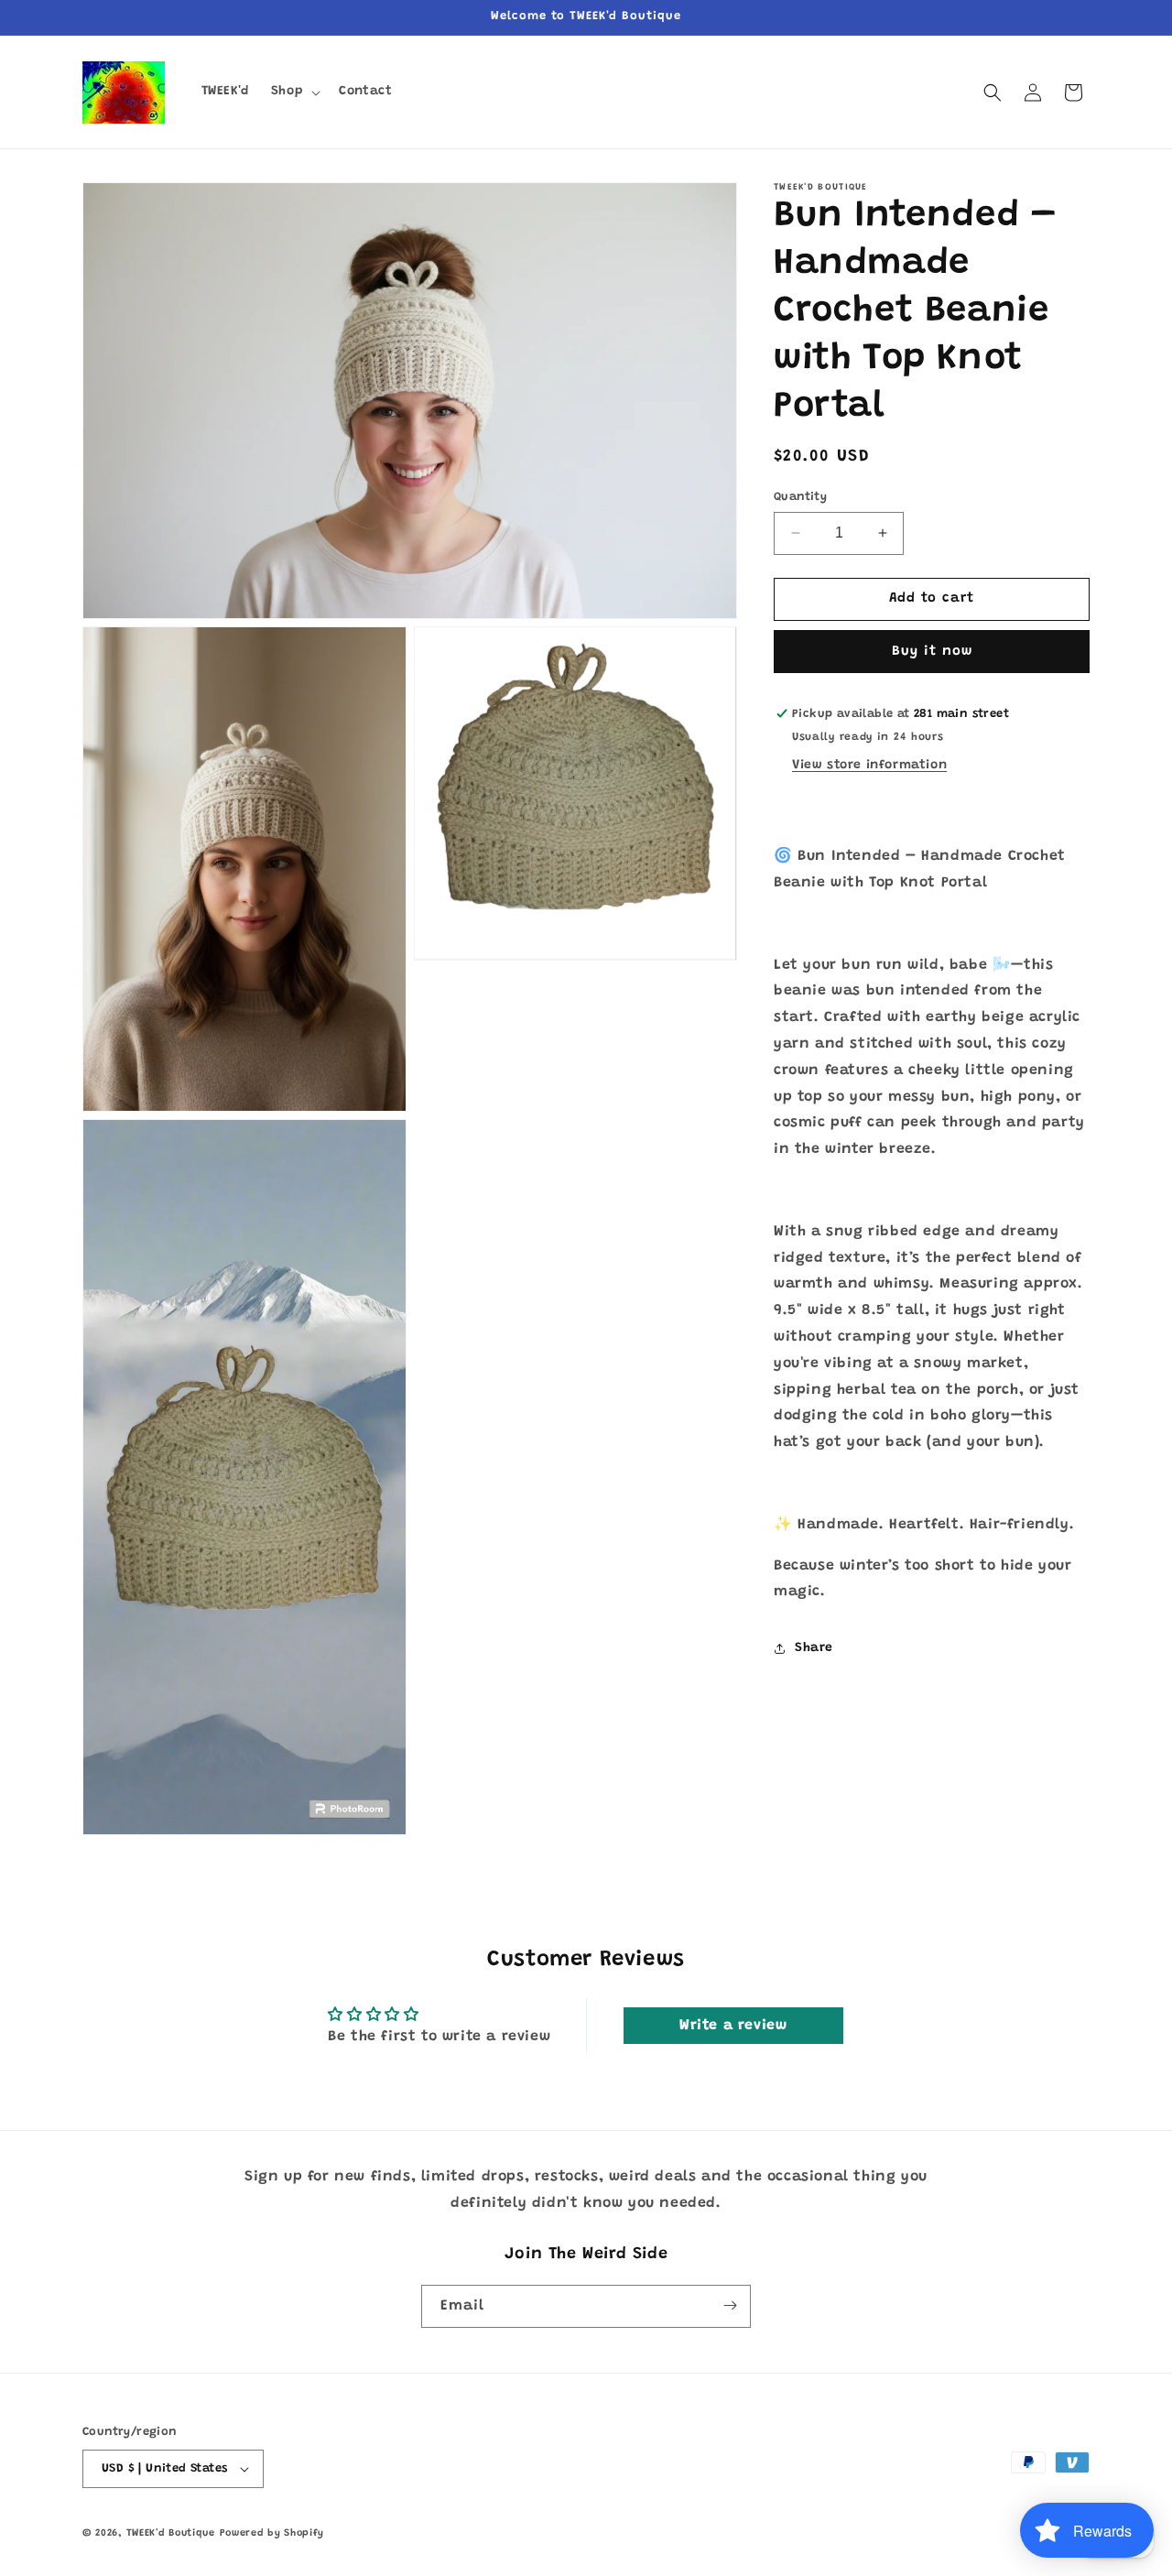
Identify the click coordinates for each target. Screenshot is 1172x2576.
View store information (869, 766)
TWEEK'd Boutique (171, 2533)
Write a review (733, 2026)
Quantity (800, 497)
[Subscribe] (730, 2305)
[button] (294, 92)
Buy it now (932, 652)
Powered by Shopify (272, 2533)
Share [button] (814, 1648)
